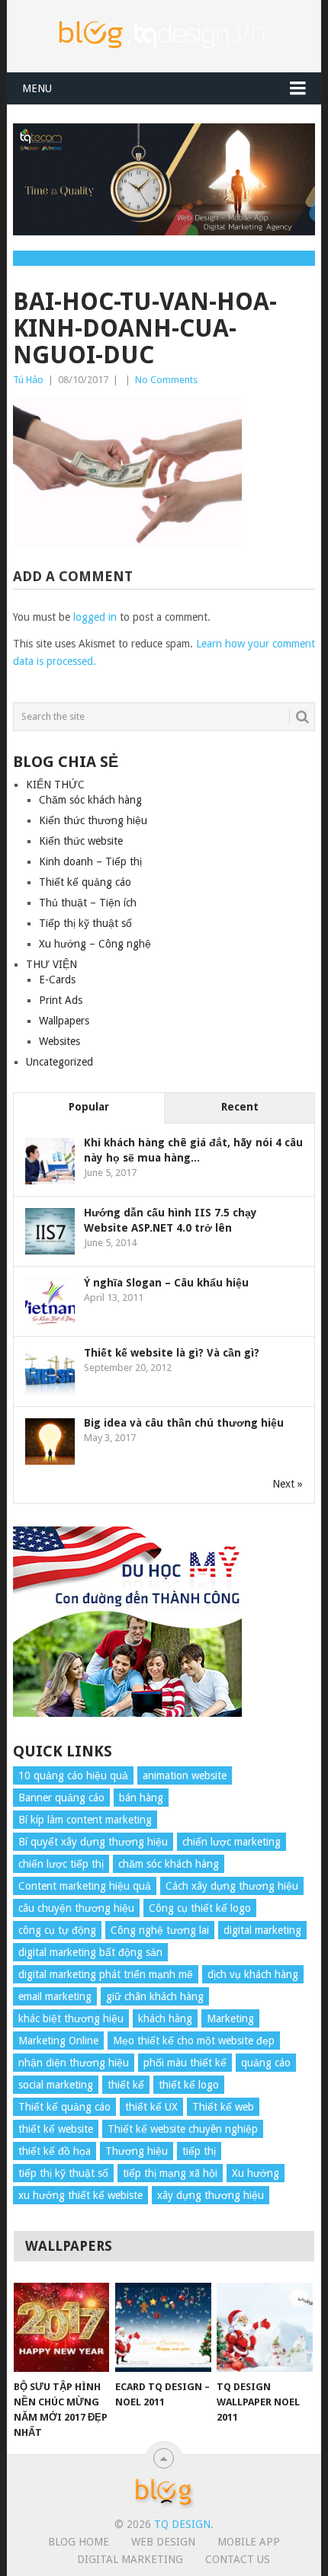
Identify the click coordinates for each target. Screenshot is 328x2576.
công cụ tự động (57, 1930)
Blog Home (79, 2542)
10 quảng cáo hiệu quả (73, 1775)
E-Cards (57, 980)
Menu (37, 88)
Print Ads (61, 1000)
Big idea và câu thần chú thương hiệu (184, 1423)
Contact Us (238, 2559)
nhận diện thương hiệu (74, 2063)
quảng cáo (266, 2063)
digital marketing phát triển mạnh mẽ (106, 1974)
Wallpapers (64, 1021)
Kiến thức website (81, 841)
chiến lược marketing (232, 1842)
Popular (89, 1107)
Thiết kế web (223, 2107)
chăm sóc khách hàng (169, 1864)
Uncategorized (59, 1062)
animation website (185, 1775)
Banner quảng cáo (61, 1798)
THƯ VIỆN (51, 964)
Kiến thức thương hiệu (93, 820)
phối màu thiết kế (185, 2063)
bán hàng (141, 1798)
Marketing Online (58, 2041)
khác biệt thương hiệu (71, 2018)
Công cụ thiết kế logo (200, 1908)
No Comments (166, 380)
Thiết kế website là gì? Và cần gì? (172, 1353)
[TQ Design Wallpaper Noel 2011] (264, 2327)
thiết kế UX (151, 2107)
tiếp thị (199, 2151)
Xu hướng (256, 2173)
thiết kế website (56, 2129)
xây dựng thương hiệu (211, 2195)
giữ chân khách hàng (155, 1996)
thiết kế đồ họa (55, 2151)
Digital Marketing (130, 2559)
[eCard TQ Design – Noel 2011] (163, 2327)
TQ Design (182, 2524)
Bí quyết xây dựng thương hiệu (93, 1842)
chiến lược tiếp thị (61, 1864)
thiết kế (126, 2085)
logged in (95, 617)
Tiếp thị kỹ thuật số (85, 923)
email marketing (55, 1996)
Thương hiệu (137, 2151)
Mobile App (249, 2542)
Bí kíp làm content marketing (85, 1820)
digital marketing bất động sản (90, 1952)
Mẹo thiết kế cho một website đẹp (194, 2041)
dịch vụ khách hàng (253, 1974)
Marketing (230, 2018)
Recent (240, 1107)
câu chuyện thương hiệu (76, 1908)
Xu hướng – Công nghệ (95, 944)
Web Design (163, 2542)
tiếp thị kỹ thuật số (63, 2173)
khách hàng (165, 2018)
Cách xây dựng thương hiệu (232, 1886)
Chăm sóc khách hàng (90, 800)
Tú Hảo (28, 380)
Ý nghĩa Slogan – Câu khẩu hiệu (166, 1283)
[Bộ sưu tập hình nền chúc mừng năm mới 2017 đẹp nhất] (61, 2327)
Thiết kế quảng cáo (85, 882)
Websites (59, 1041)
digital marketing (262, 1930)
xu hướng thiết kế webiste (80, 2195)
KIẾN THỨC (55, 785)
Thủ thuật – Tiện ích (88, 903)
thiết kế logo (189, 2085)
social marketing (56, 2085)
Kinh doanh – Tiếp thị (90, 861)
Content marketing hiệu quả (85, 1886)
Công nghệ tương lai (160, 1930)
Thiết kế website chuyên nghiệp (183, 2129)
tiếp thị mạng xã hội (170, 2173)
